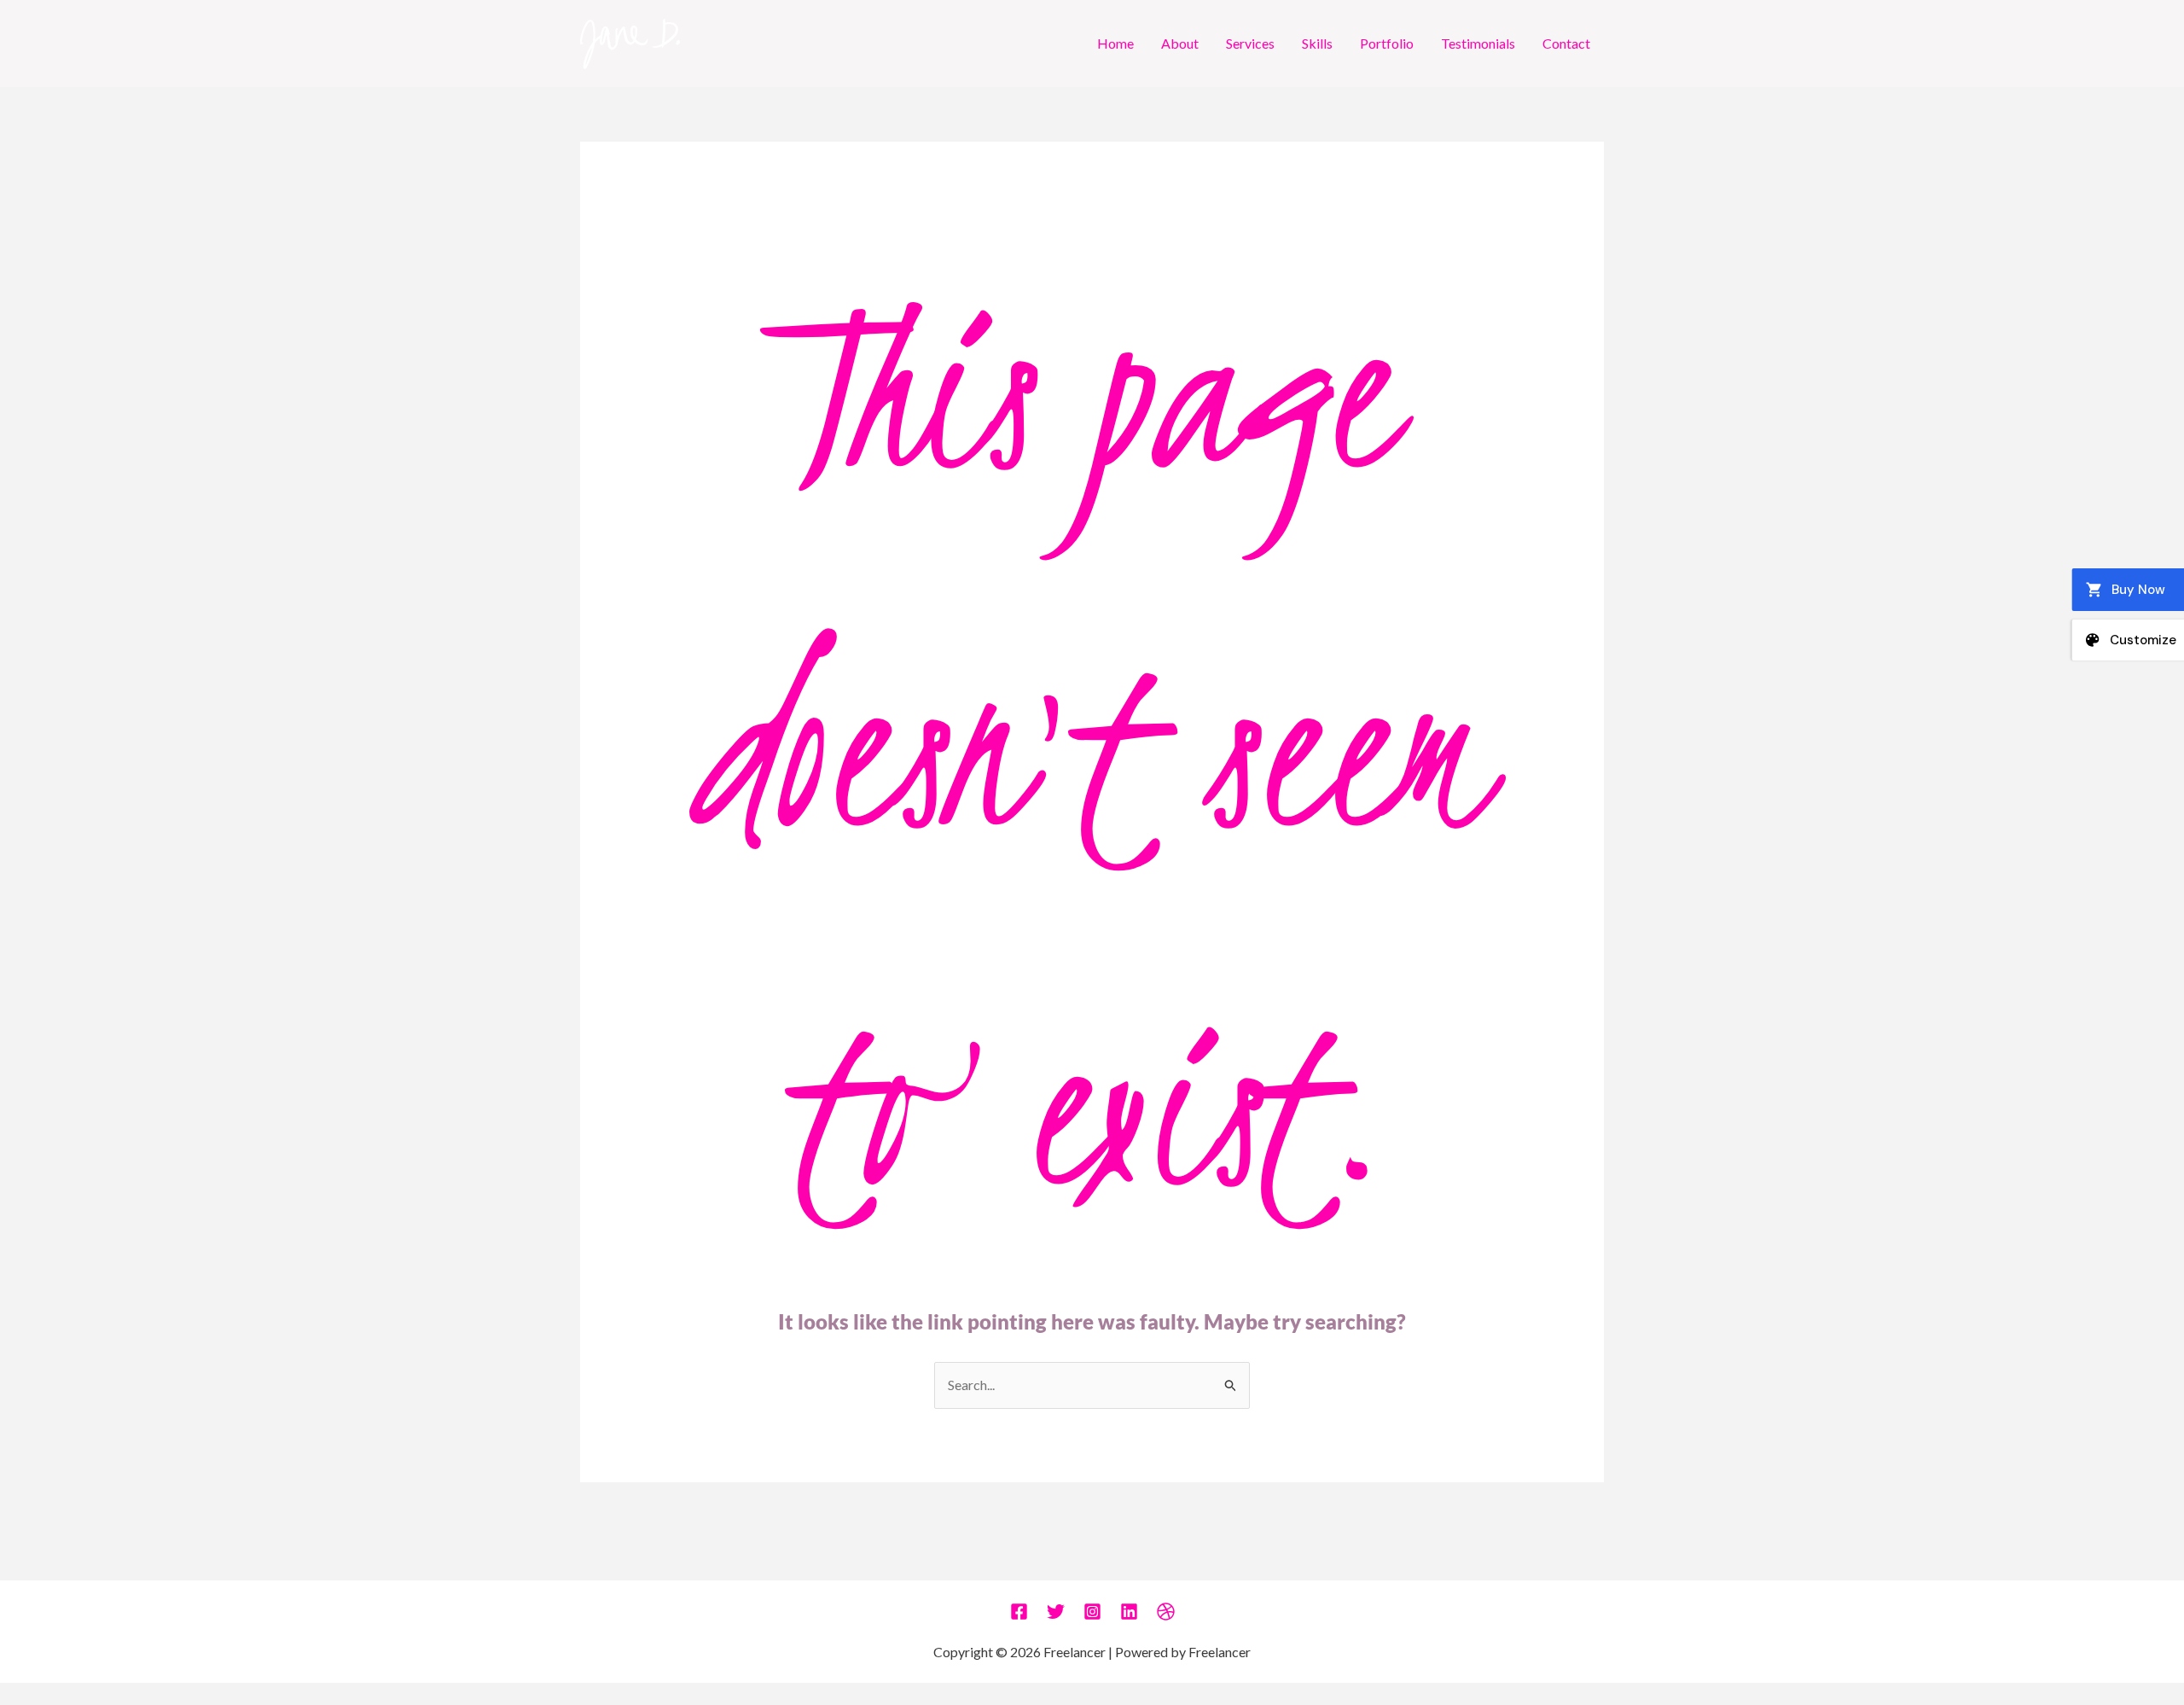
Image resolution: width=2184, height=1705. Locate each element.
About (1180, 43)
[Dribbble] (1166, 1612)
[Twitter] (1056, 1612)
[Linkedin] (1129, 1612)
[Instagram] (1092, 1612)
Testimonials (1478, 43)
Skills (1317, 43)
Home (1115, 43)
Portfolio (1387, 43)
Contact (1566, 43)
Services (1250, 43)
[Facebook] (1019, 1612)
